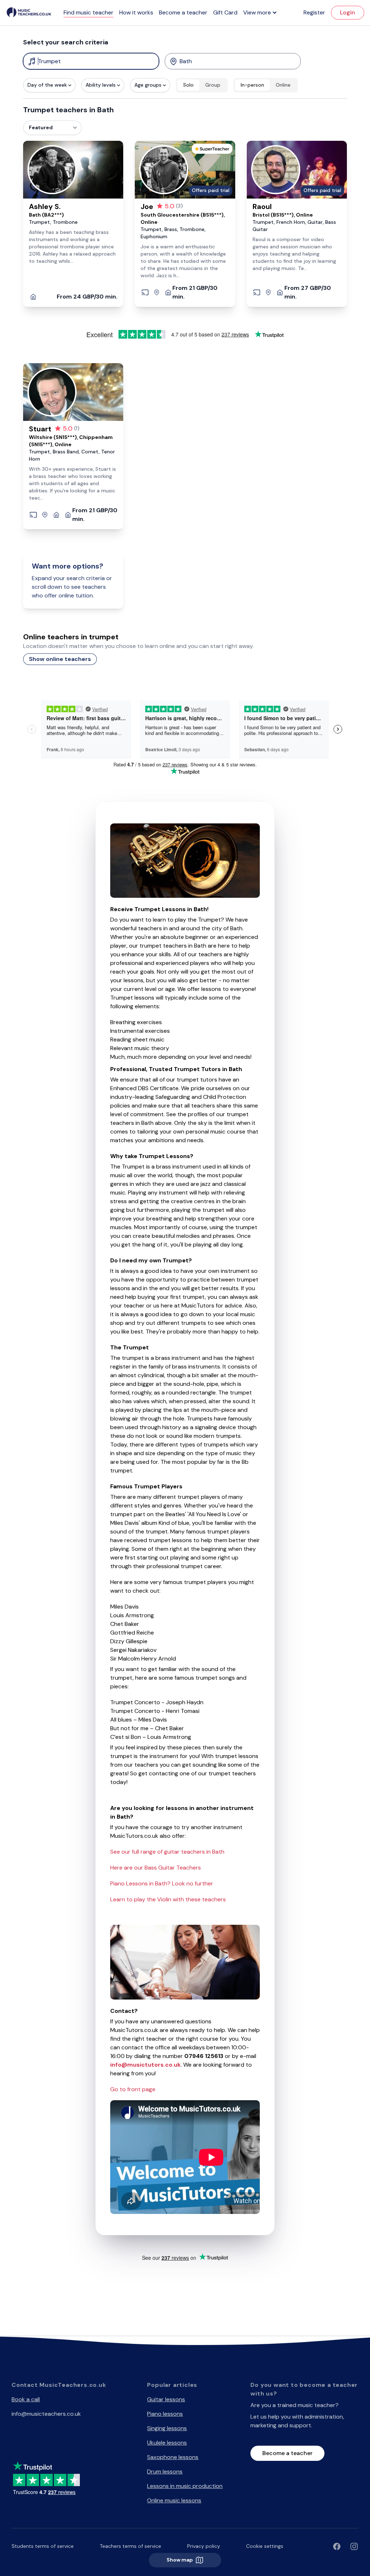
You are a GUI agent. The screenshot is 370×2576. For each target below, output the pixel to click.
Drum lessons (165, 2471)
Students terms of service (43, 2546)
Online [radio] (283, 85)
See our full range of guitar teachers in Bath (167, 1852)
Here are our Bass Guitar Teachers (156, 1868)
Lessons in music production (185, 2486)
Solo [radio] (188, 85)
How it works (136, 12)
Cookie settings (265, 2546)
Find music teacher (89, 12)
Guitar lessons (166, 2399)
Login (348, 12)
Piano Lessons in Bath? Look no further (162, 1883)
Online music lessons (174, 2500)
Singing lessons (167, 2428)
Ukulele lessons (167, 2443)
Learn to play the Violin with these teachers (168, 1899)
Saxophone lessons (173, 2457)
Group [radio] (213, 85)
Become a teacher (183, 12)
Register (314, 12)
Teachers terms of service (130, 2546)
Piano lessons (165, 2414)
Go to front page (133, 2089)
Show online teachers (60, 659)
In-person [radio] (252, 85)
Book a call (26, 2399)
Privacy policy (204, 2546)
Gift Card (225, 12)
